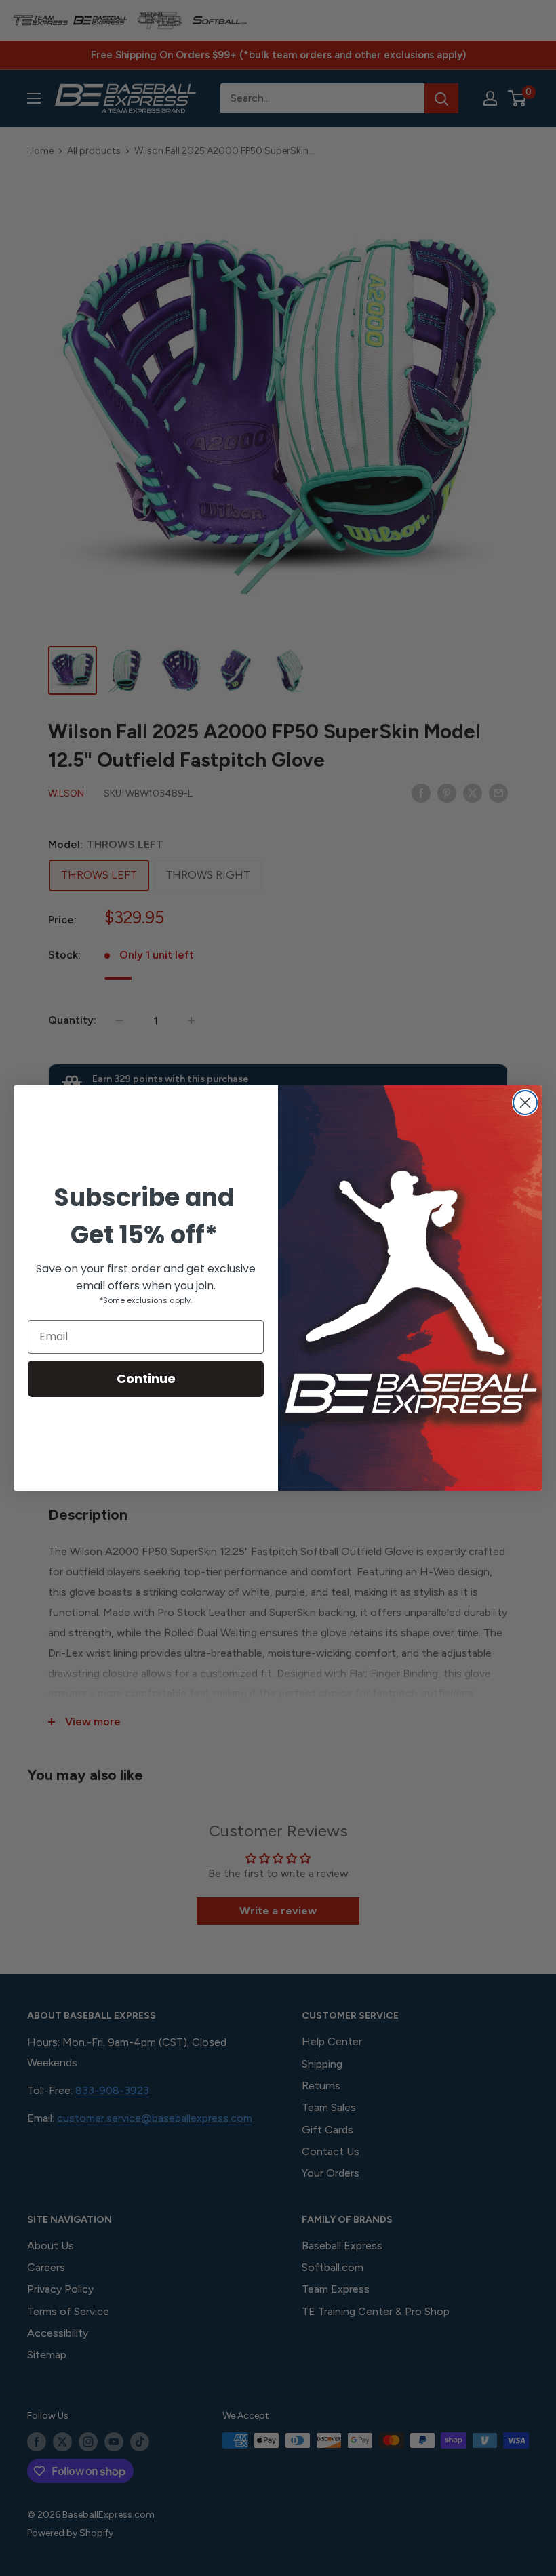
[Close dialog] (525, 1103)
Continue (146, 1378)
